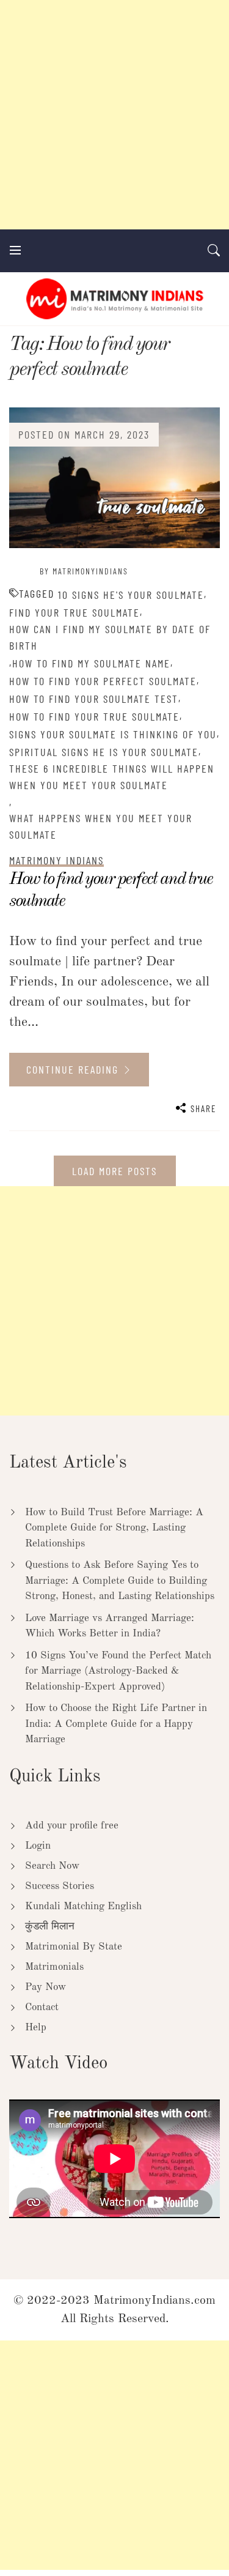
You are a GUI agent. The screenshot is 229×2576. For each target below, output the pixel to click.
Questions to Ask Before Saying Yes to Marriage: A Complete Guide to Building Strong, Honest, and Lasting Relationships (120, 1581)
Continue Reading (74, 1069)
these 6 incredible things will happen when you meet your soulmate (112, 777)
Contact (42, 2007)
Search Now (52, 1866)
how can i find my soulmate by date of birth (110, 637)
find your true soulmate (75, 612)
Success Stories (60, 1886)
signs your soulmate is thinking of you (113, 734)
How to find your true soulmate (94, 716)
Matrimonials (54, 1967)
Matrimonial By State (74, 1947)
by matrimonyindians (84, 571)
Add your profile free (72, 1826)
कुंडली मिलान (50, 1927)
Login (38, 1846)
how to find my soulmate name (91, 663)
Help (36, 2028)
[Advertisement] (114, 115)
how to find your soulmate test (94, 699)
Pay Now (45, 1987)
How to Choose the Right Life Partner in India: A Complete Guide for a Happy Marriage (116, 1724)
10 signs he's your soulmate (131, 595)
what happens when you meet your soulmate (101, 826)
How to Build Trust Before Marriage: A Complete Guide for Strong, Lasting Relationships (114, 1528)
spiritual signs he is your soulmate (104, 752)
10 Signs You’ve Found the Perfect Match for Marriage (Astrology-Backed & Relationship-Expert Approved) (118, 1671)
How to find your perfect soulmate (103, 681)
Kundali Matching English (83, 1906)
